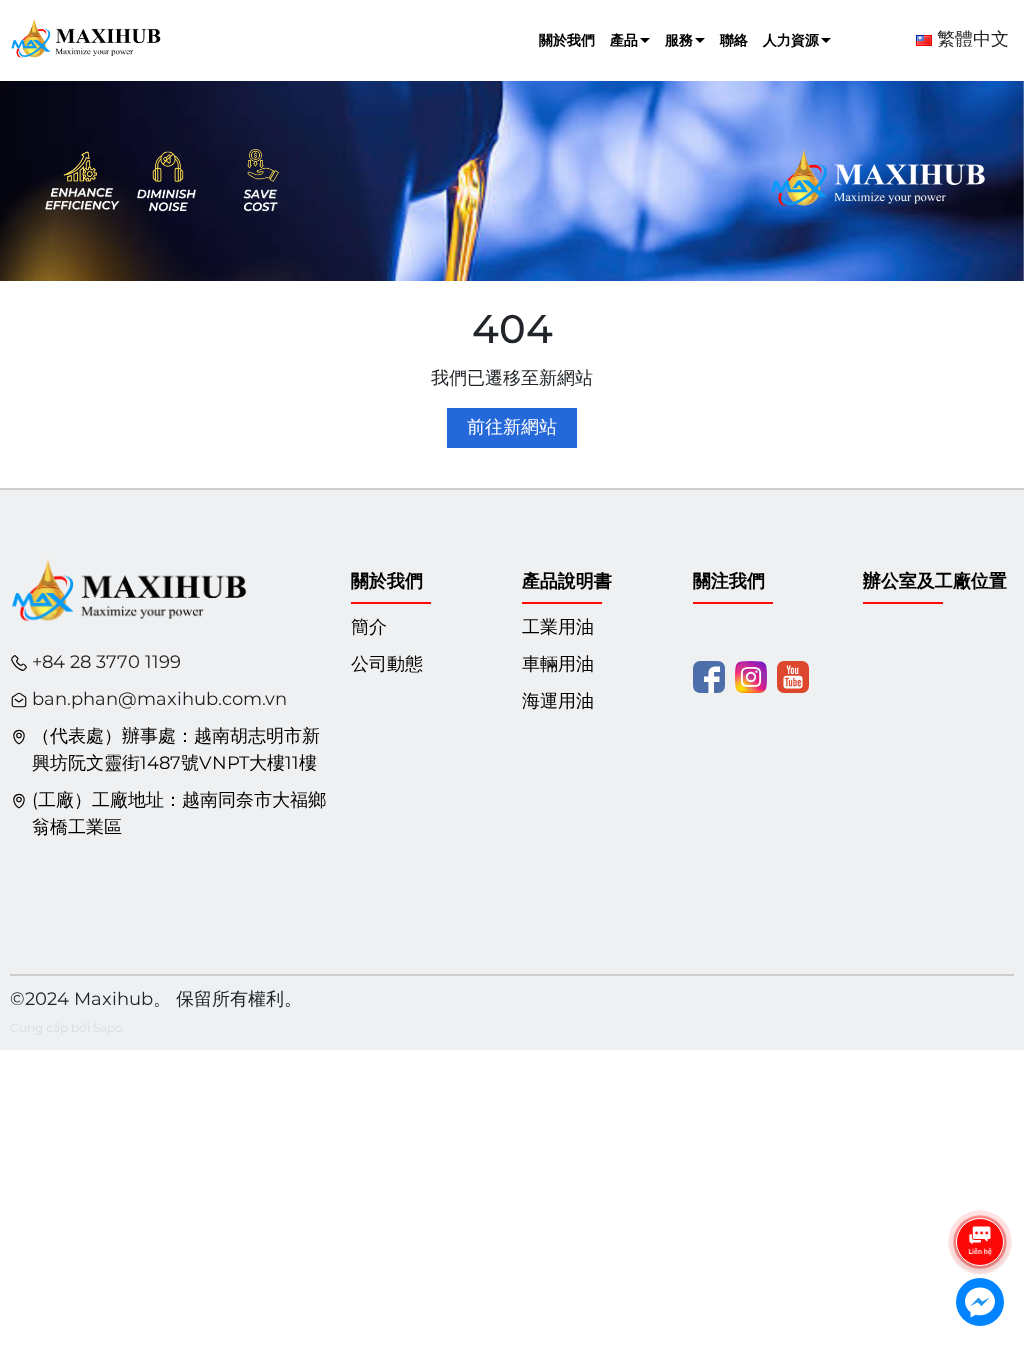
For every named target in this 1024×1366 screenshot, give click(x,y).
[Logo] (85, 39)
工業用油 (558, 627)
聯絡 (734, 40)
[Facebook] (709, 676)
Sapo (108, 1027)
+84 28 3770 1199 (106, 662)
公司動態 (387, 664)
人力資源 (791, 40)
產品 (624, 40)
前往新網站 (512, 427)
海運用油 (558, 701)
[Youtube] (793, 676)
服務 (679, 40)
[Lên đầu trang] (981, 1186)
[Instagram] (751, 676)
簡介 (369, 627)
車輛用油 (558, 664)
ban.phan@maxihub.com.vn (159, 699)
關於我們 (567, 40)
